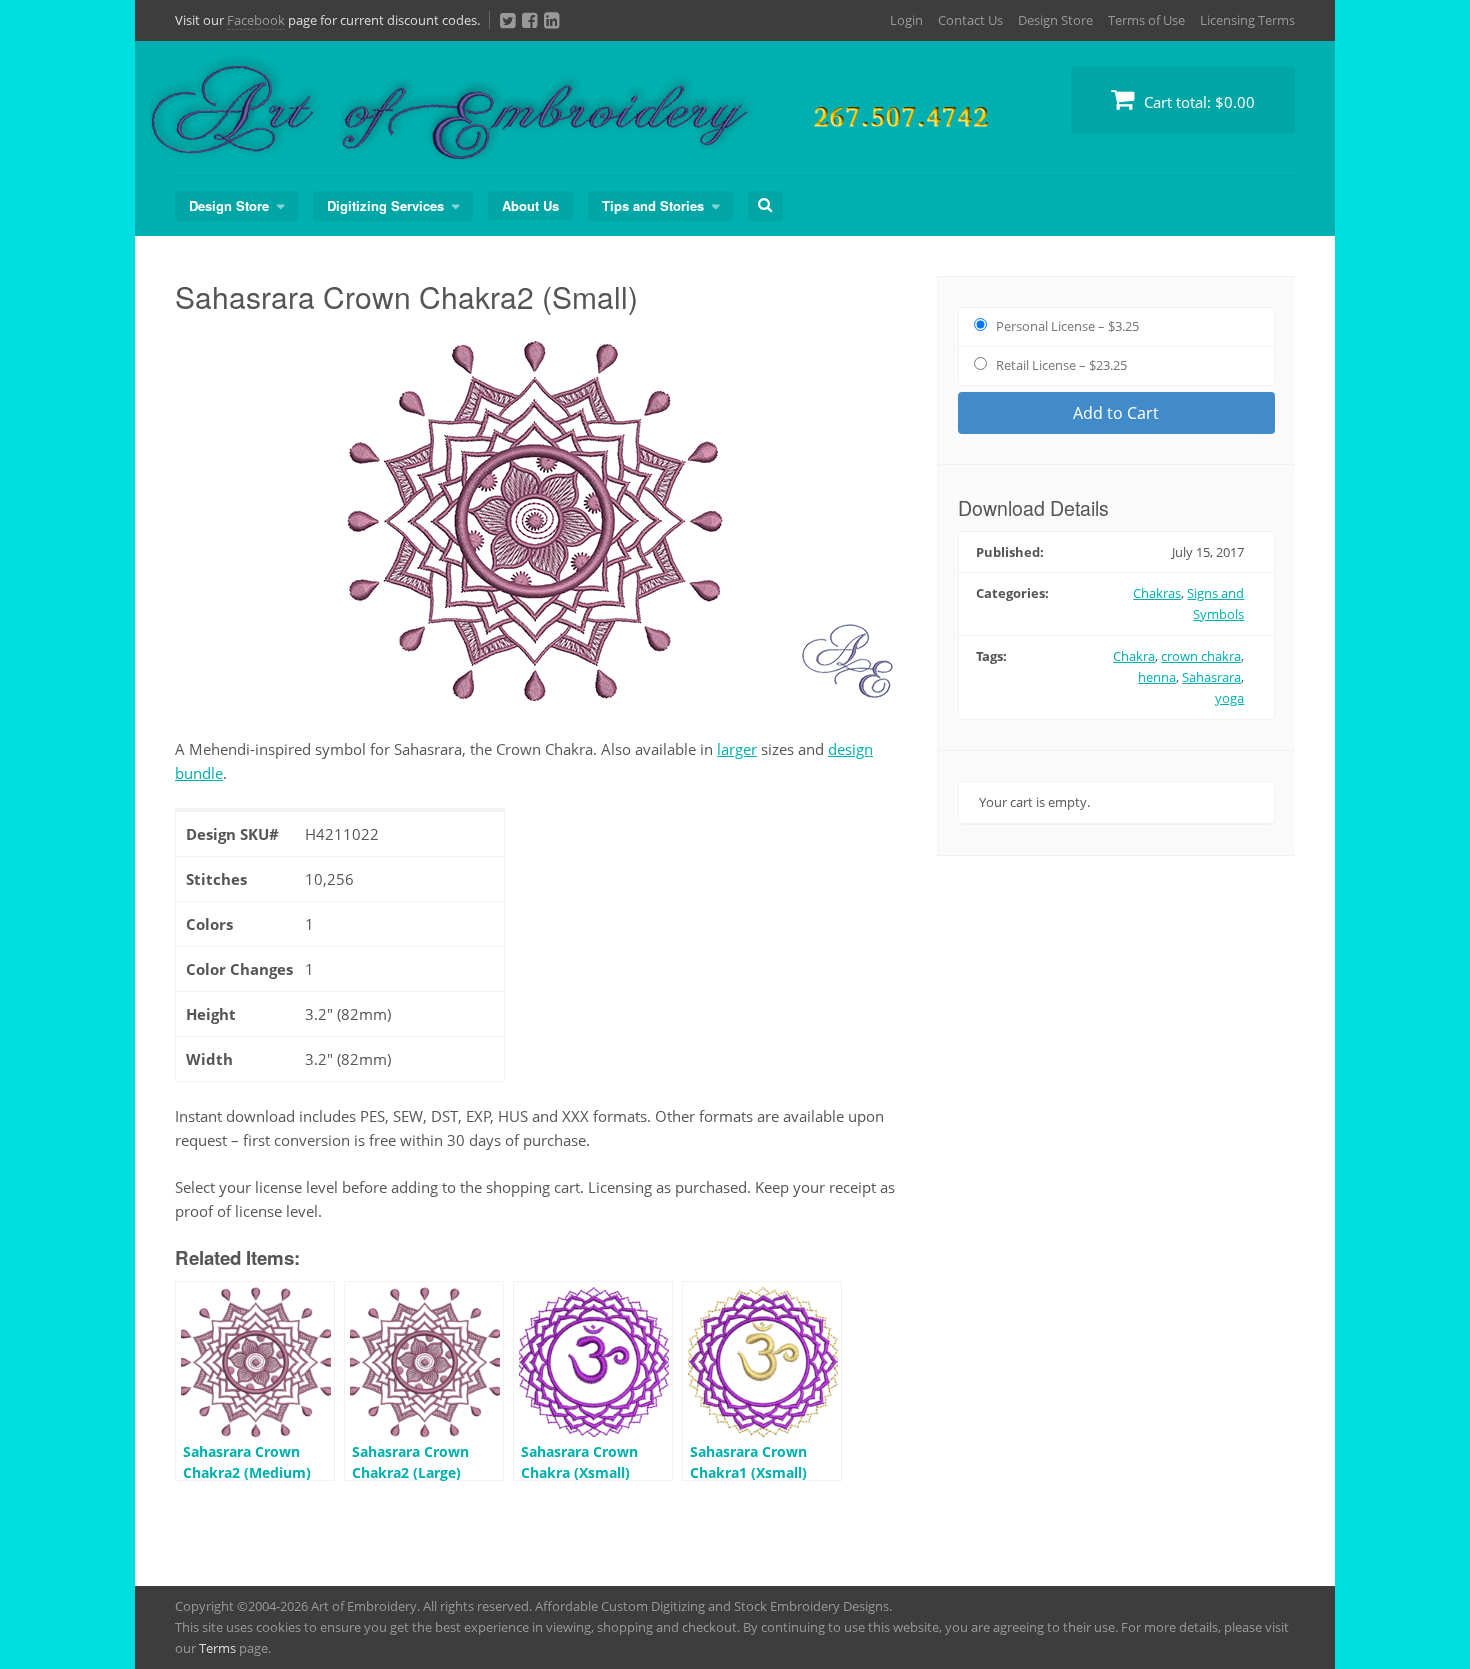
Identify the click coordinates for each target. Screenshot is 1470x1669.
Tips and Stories (653, 205)
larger (737, 749)
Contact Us (970, 20)
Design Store (1055, 20)
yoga (1229, 698)
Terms (217, 1648)
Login (906, 20)
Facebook (256, 20)
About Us (530, 205)
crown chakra (1201, 656)
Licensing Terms (1247, 20)
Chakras (1157, 593)
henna (1157, 677)
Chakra (1134, 656)
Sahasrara (1211, 677)
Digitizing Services (385, 205)
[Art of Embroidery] (645, 136)
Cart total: (1197, 102)
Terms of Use (1146, 20)
